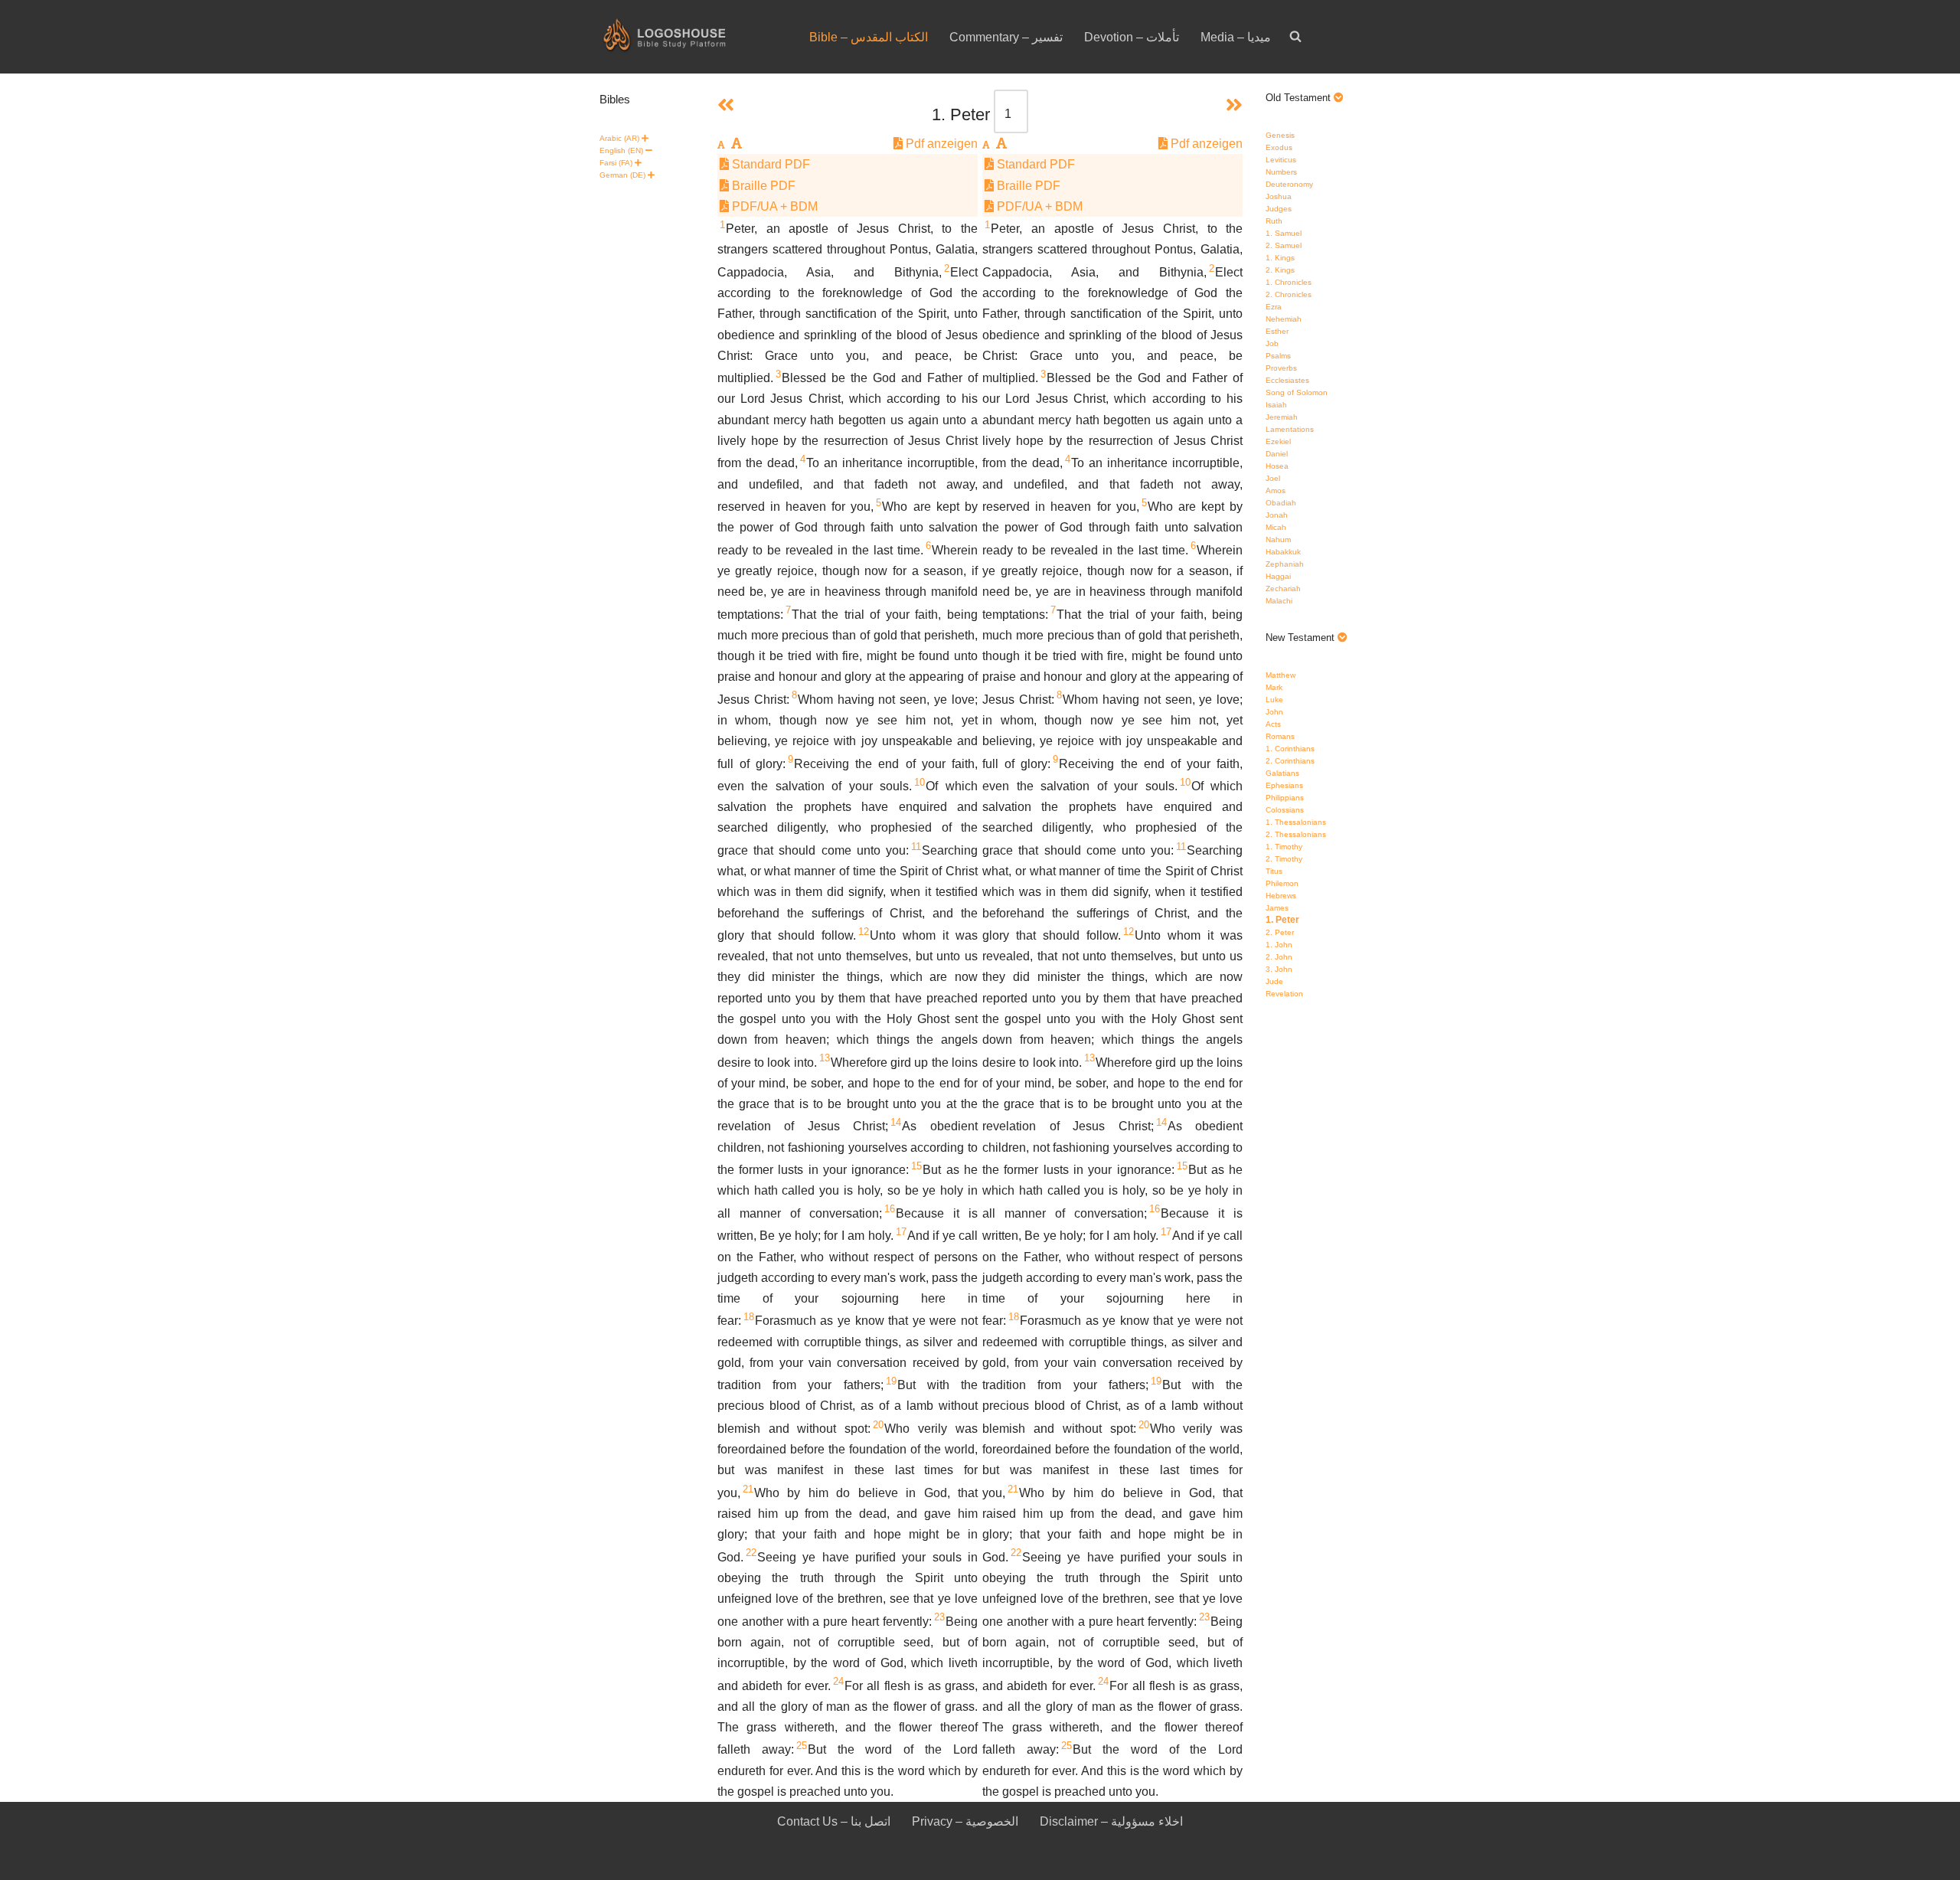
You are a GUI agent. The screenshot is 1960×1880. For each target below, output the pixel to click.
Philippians (1285, 798)
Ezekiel (1278, 441)
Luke (1274, 700)
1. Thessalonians (1296, 822)
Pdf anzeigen (940, 144)
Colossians (1285, 810)
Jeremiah (1282, 417)
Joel (1273, 478)
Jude (1274, 981)
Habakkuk (1283, 552)
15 (916, 1166)
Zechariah (1283, 589)
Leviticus (1281, 160)
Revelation (1284, 994)
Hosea (1277, 466)
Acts (1273, 724)
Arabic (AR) (619, 138)
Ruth (1274, 221)
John (1274, 712)
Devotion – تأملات (1132, 37)
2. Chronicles (1289, 294)
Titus (1274, 871)
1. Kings (1280, 258)
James (1277, 908)
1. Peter (1282, 920)
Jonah (1277, 515)
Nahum (1278, 539)
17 (901, 1232)
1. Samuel (1284, 233)
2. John (1279, 957)
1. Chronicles (1289, 282)
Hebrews (1281, 896)
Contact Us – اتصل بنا (834, 1821)
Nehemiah (1284, 319)
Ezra (1274, 307)
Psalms (1278, 356)
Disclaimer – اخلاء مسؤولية (1111, 1821)
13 (825, 1058)
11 (916, 847)
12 (864, 932)
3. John (1279, 969)
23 (939, 1617)
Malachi (1279, 601)
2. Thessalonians (1296, 834)
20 (878, 1425)
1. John (1279, 945)
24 (838, 1681)
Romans (1280, 736)
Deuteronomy (1289, 184)
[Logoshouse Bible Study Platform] (691, 37)
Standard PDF (769, 164)
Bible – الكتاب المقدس (869, 37)
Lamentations (1290, 429)
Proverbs (1281, 368)
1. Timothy (1284, 847)
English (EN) (621, 150)
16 (890, 1209)
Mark (1274, 687)
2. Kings (1280, 270)
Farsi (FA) (616, 163)
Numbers (1281, 172)
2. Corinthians (1290, 761)
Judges (1279, 209)
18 (749, 1317)
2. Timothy (1284, 859)
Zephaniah (1285, 564)
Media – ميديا (1236, 37)
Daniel (1277, 454)
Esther (1277, 331)
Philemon (1282, 883)
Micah (1276, 527)
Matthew (1281, 675)
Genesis (1280, 135)
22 (751, 1553)
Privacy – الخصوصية (965, 1821)
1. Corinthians (1290, 749)
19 (891, 1381)
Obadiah (1281, 503)
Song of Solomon (1297, 392)
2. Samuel (1284, 245)
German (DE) (622, 175)
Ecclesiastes (1287, 380)
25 (802, 1746)
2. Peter (1280, 932)
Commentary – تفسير (1006, 37)
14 (896, 1122)
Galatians (1282, 773)
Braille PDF (762, 186)
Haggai (1278, 576)
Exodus (1279, 147)
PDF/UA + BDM (773, 206)
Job (1272, 343)
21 (748, 1489)
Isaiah (1276, 405)
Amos (1276, 490)
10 (920, 782)
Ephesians (1284, 785)
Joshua (1279, 196)
